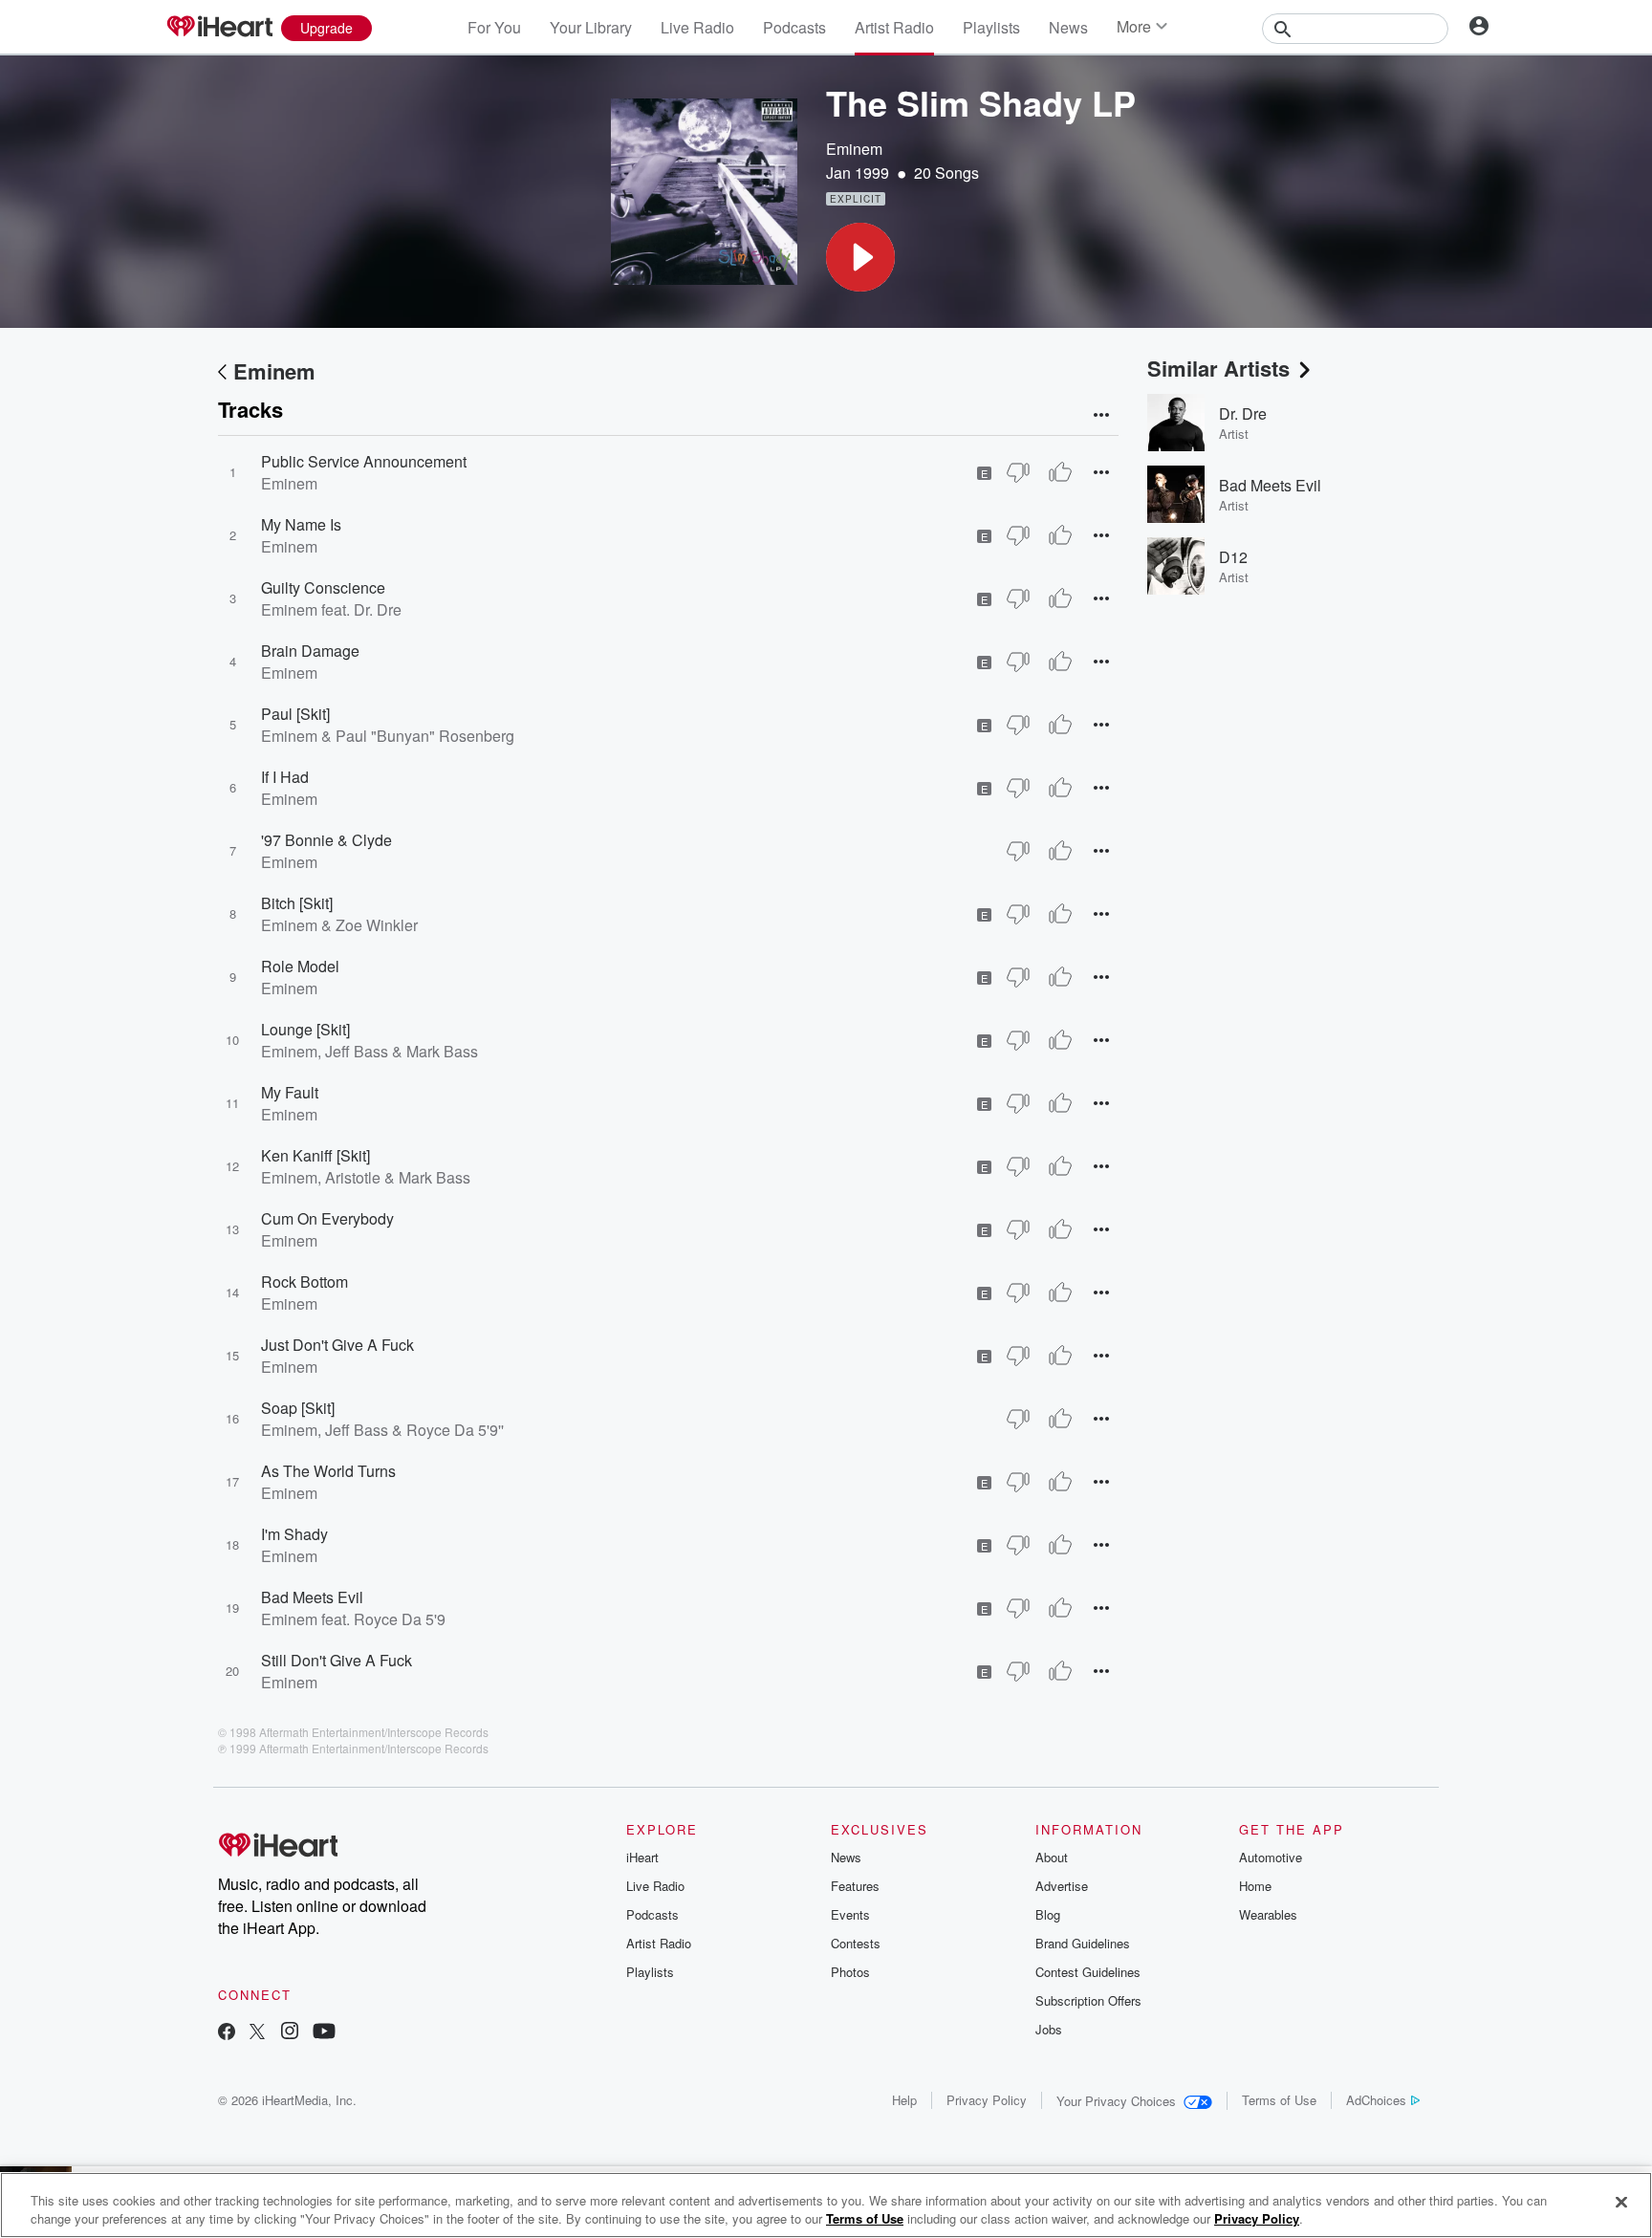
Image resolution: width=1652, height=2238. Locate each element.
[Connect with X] (257, 2033)
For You (494, 27)
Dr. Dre (1243, 413)
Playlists (991, 27)
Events (850, 1914)
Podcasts (794, 27)
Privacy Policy (987, 2100)
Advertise (1062, 1886)
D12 (1233, 557)
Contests (856, 1943)
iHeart (642, 1857)
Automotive (1271, 1857)
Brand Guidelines (1083, 1943)
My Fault (290, 1092)
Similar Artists (1218, 368)
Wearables (1268, 1914)
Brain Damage (310, 651)
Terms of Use (1279, 2100)
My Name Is (301, 524)
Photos (850, 1972)
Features (855, 1886)
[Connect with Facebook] (227, 2033)
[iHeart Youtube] (324, 2033)
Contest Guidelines (1088, 1972)
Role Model (300, 966)
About (1052, 1857)
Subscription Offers (1088, 2000)
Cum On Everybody (327, 1218)
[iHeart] (219, 28)
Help (904, 2100)
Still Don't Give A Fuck (337, 1660)
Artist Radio (894, 27)
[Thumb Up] (1060, 472)
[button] (860, 257)
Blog (1048, 1914)
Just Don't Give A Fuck (337, 1345)
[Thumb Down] (1018, 472)
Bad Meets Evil (312, 1597)
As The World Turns (328, 1471)
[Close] (1621, 2203)
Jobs (1049, 2029)
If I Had (285, 777)
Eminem (854, 149)
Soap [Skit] (298, 1408)
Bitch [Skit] (297, 903)
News (1068, 27)
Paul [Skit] (295, 714)
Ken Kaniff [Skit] (315, 1155)
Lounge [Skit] (305, 1029)
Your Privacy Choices (1116, 2101)
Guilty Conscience (323, 587)
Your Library (591, 27)
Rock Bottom (304, 1282)
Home (1255, 1886)
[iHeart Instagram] (290, 2033)
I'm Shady (294, 1534)
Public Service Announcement (364, 461)
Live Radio (697, 27)
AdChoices (1376, 2100)
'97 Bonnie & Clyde (326, 840)
